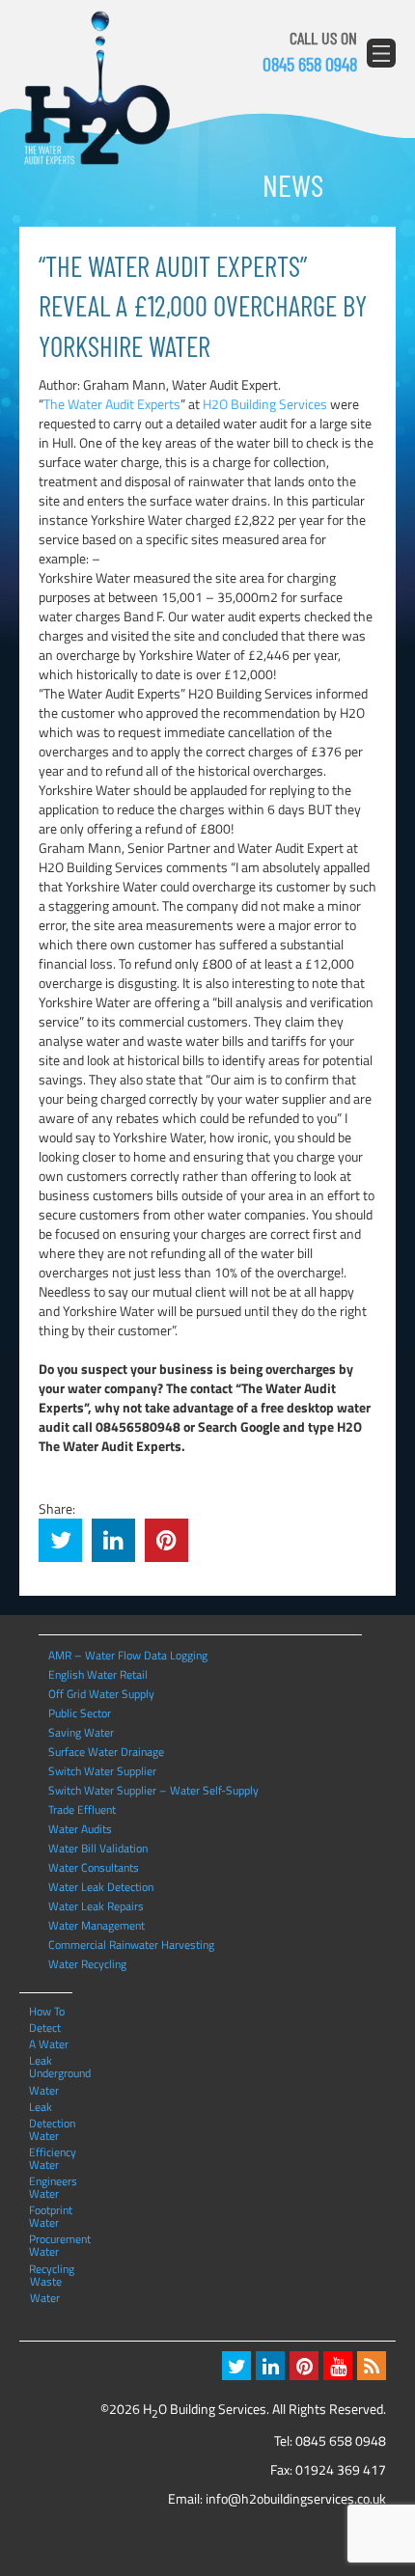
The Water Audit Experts (112, 404)
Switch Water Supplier (102, 1771)
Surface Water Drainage (106, 1752)
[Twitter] (236, 2366)
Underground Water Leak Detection (49, 2072)
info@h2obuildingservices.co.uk (296, 2498)
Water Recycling (87, 1964)
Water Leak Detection (101, 1887)
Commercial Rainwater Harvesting (131, 1945)
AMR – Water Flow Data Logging (128, 1655)
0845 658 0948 (310, 64)
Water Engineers (49, 2164)
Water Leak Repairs (96, 1906)
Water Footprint (49, 2193)
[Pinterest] (304, 2366)
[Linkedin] (270, 2366)
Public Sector (80, 1713)
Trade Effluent (82, 1809)
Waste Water (46, 2281)
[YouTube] (338, 2366)
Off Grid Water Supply (101, 1694)
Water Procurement (49, 2222)
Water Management (97, 1925)
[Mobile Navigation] (381, 53)
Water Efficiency (49, 2135)
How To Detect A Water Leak (49, 2011)
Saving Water (81, 1732)
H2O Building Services (97, 89)
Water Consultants (94, 1867)
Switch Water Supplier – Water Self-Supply (153, 1790)
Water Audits (80, 1829)
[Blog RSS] (372, 2366)
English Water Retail (98, 1674)
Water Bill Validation (98, 1848)
